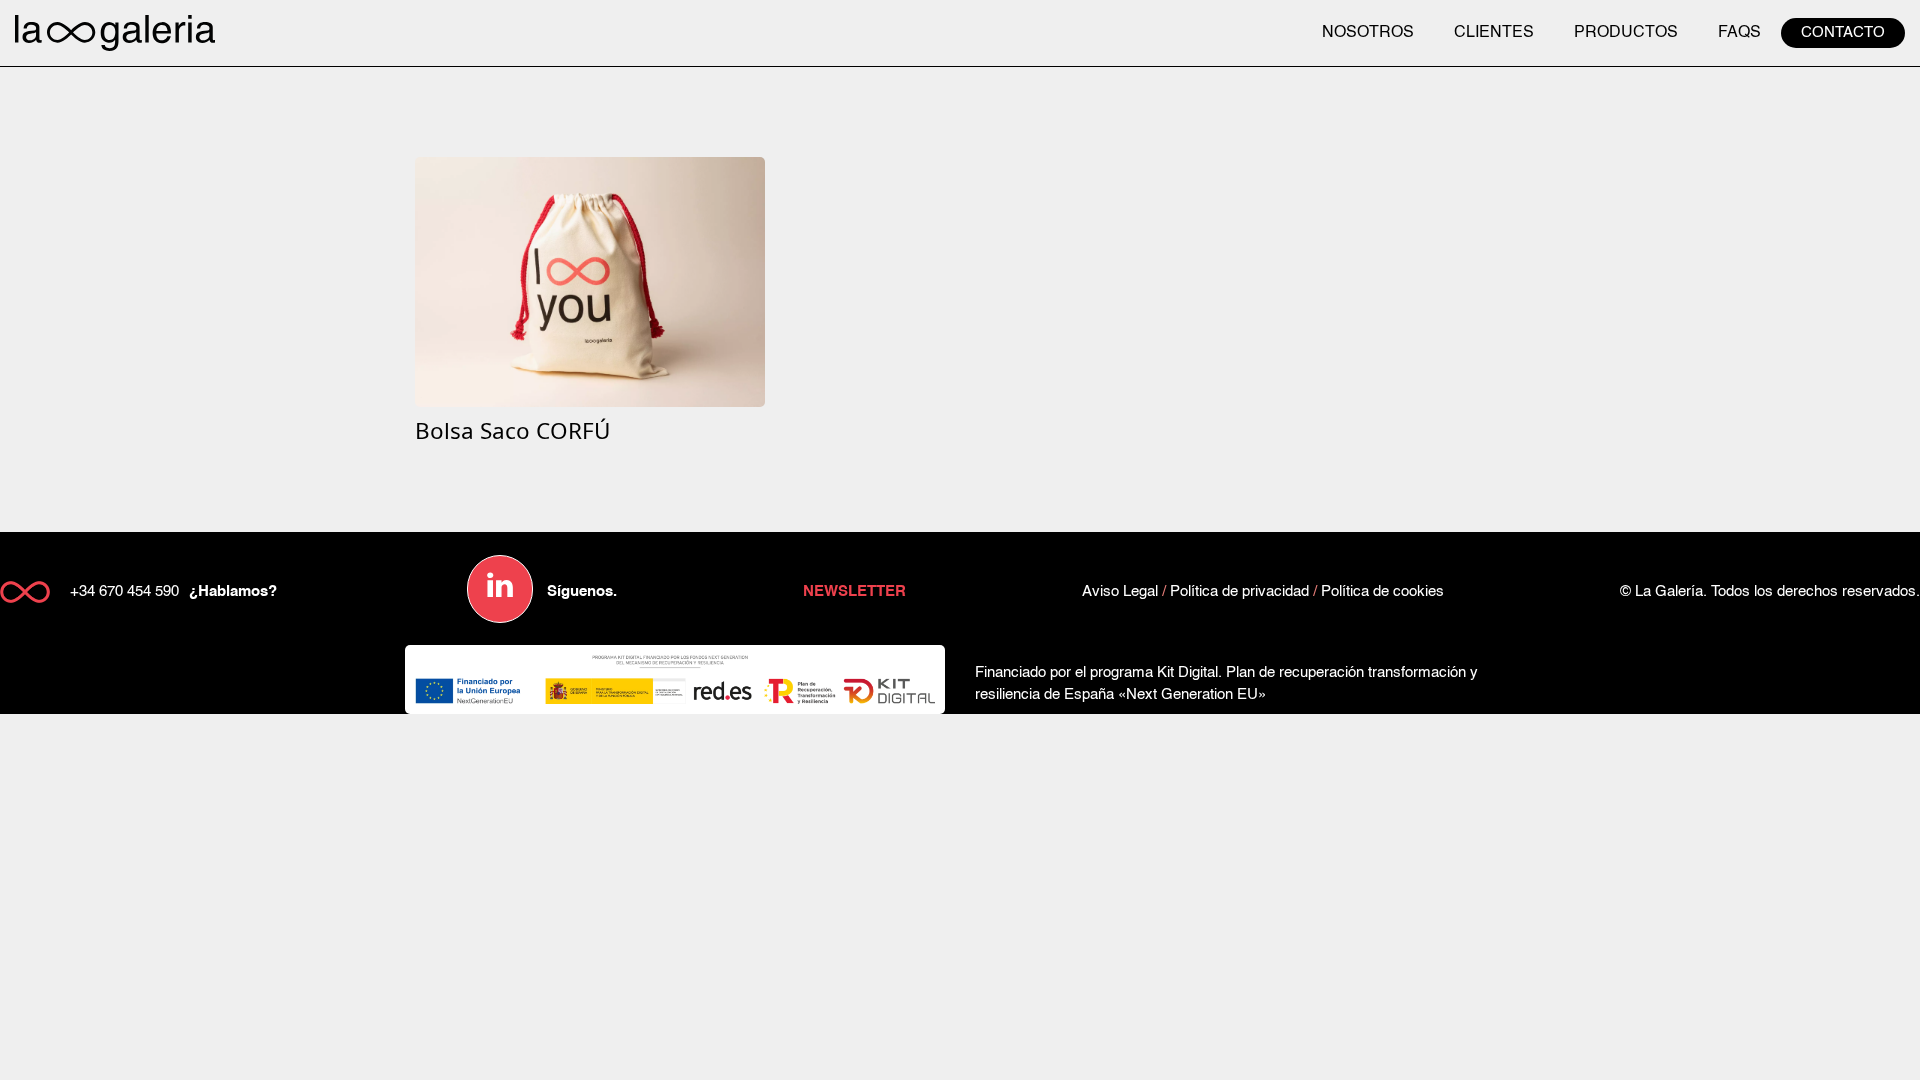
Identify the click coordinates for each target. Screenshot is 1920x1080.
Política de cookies (1382, 591)
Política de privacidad (1239, 591)
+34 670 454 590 (124, 591)
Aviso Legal (1120, 591)
